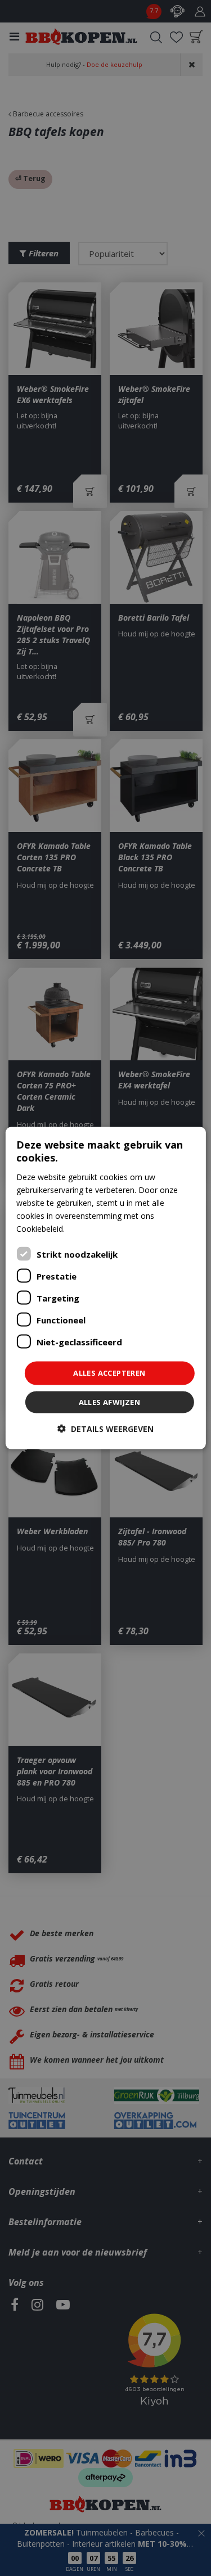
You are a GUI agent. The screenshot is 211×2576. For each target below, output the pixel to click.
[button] (105, 1428)
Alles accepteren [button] (109, 1373)
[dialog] (105, 1288)
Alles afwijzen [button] (110, 1402)
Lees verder (88, 1229)
